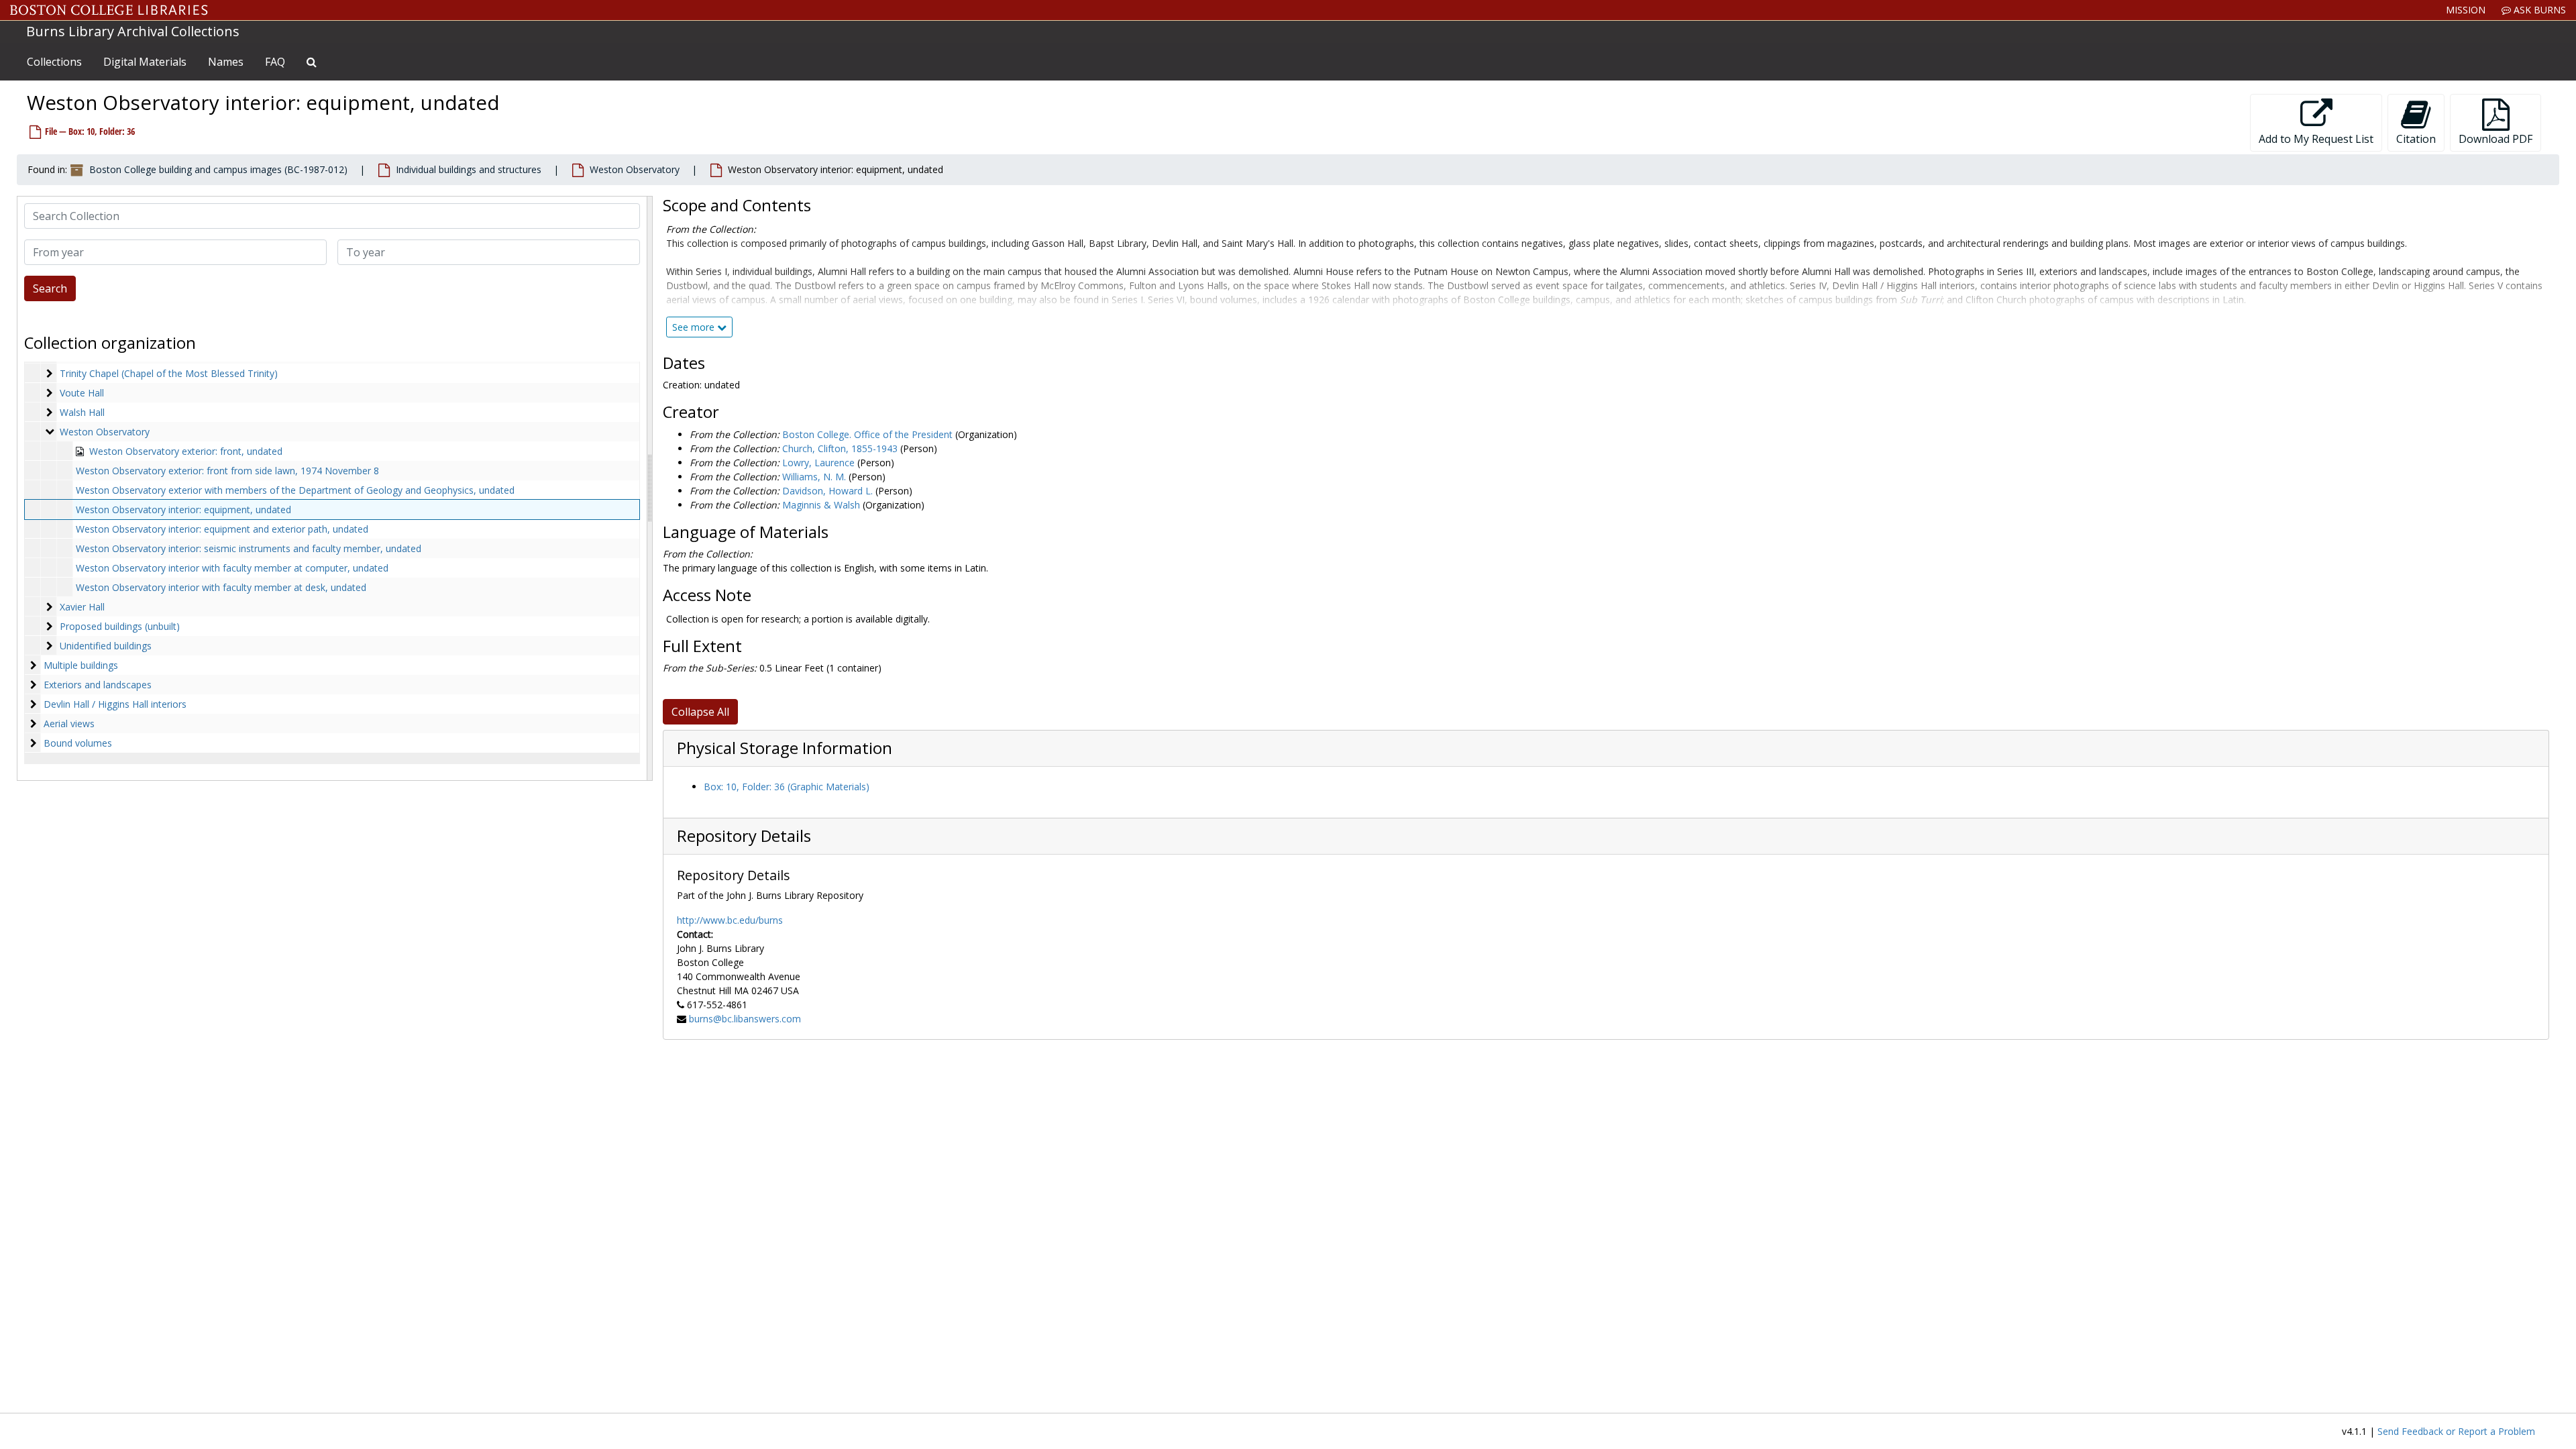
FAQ (275, 62)
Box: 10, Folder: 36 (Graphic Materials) (787, 787)
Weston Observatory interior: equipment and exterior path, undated (222, 529)
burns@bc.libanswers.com (745, 1019)
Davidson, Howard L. (827, 491)
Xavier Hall (82, 607)
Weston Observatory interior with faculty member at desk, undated (221, 587)
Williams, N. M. (814, 477)
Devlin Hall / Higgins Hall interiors (115, 704)
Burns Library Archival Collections (133, 31)
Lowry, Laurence (818, 463)
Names (226, 62)
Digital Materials (145, 62)
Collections (54, 62)
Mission (2466, 10)
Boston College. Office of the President (867, 434)
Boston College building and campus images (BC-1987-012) (218, 169)
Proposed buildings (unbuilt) (120, 626)
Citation (2416, 139)
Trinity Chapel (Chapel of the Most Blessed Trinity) (169, 373)
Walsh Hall (82, 412)
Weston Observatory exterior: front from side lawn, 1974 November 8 (227, 471)
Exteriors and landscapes (98, 685)
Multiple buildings (81, 665)
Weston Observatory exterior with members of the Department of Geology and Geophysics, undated (295, 490)
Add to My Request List (2316, 139)
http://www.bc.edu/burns (730, 920)
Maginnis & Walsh (821, 505)
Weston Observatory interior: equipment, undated (183, 509)
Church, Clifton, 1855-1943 (840, 448)
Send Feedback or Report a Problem (2456, 1431)
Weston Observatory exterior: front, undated (186, 451)
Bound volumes (78, 743)
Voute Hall (82, 393)
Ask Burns (2538, 10)
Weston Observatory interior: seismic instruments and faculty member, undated (249, 548)
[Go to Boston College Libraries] (109, 10)
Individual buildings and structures (469, 169)
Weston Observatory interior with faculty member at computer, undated (232, 568)
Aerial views (69, 723)
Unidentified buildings (106, 646)
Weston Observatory (635, 169)
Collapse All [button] (700, 712)
